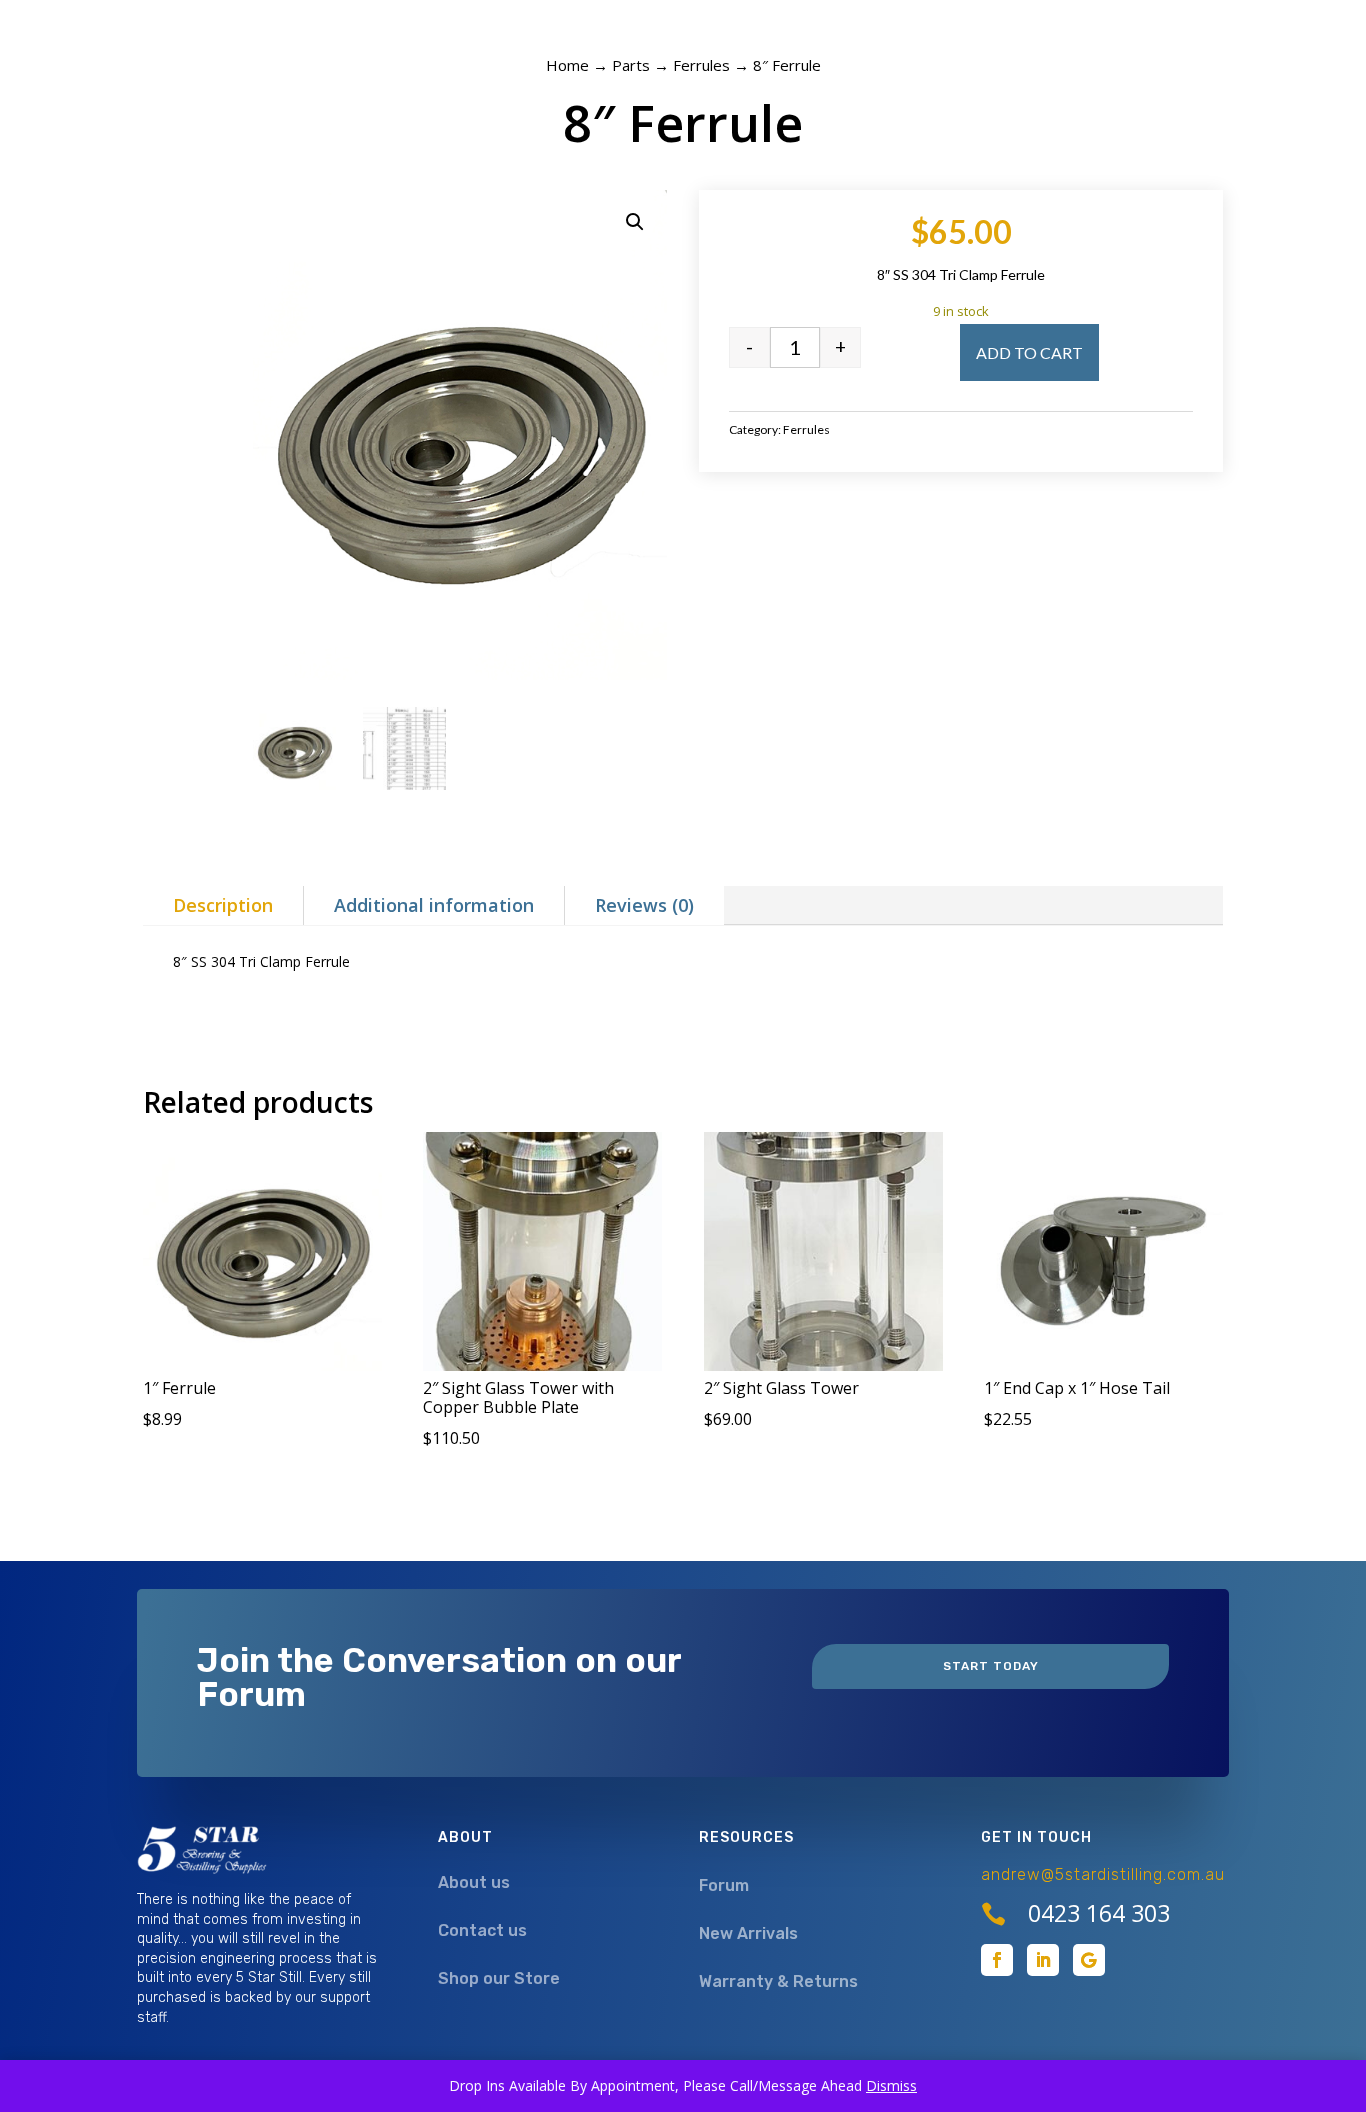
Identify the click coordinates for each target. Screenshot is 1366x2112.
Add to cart (1029, 352)
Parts (631, 65)
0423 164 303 (1099, 1913)
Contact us (482, 1930)
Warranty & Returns (778, 1981)
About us (474, 1882)
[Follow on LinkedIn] (1043, 1960)
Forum (724, 1885)
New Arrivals (748, 1933)
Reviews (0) (644, 905)
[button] (635, 222)
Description (223, 905)
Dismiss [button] (891, 2085)
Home (567, 65)
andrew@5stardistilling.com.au (1103, 1874)
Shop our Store (499, 1978)
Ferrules (701, 65)
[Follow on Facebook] (997, 1960)
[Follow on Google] (1089, 1960)
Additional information (434, 905)
